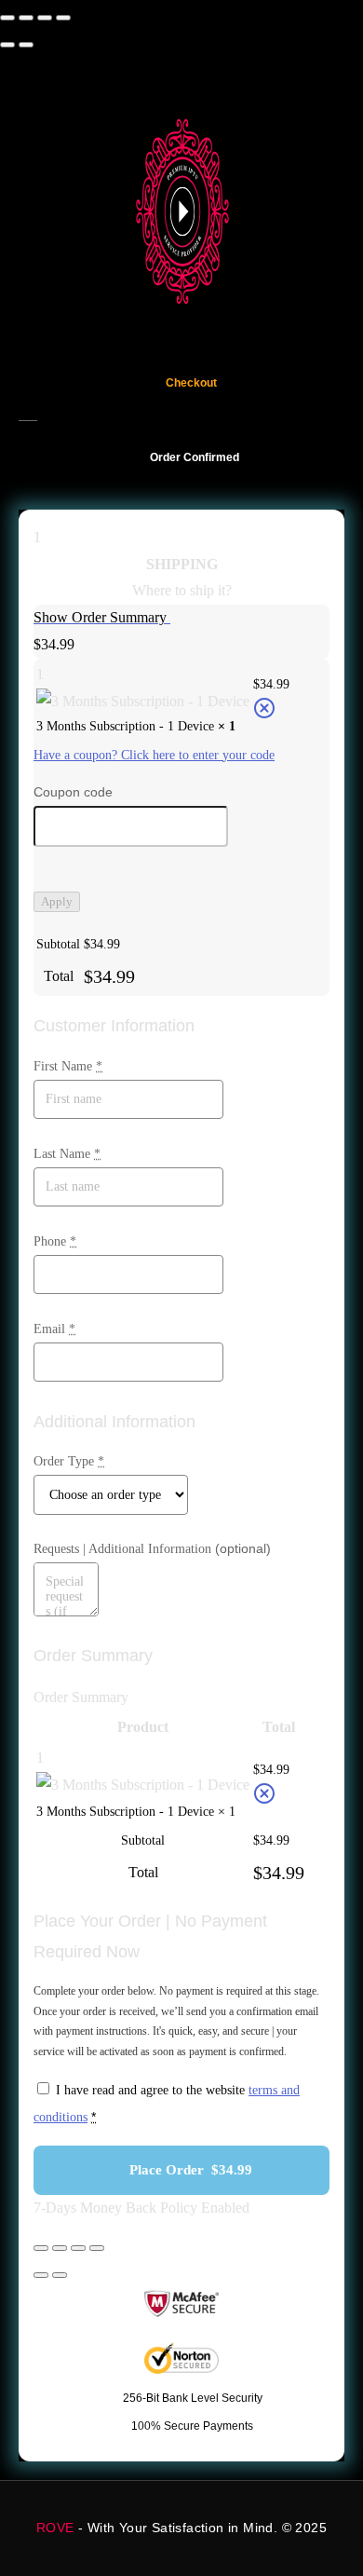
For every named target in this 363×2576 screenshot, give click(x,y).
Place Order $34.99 (191, 2170)
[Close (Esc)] (63, 18)
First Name (68, 1066)
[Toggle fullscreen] (26, 18)
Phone (55, 1241)
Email (54, 1329)
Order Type (69, 1461)
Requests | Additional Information (152, 1548)
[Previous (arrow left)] (7, 45)
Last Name (67, 1154)
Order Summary (81, 1697)
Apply (57, 901)
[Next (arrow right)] (26, 45)
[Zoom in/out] (7, 18)
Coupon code (73, 792)
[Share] (45, 18)
